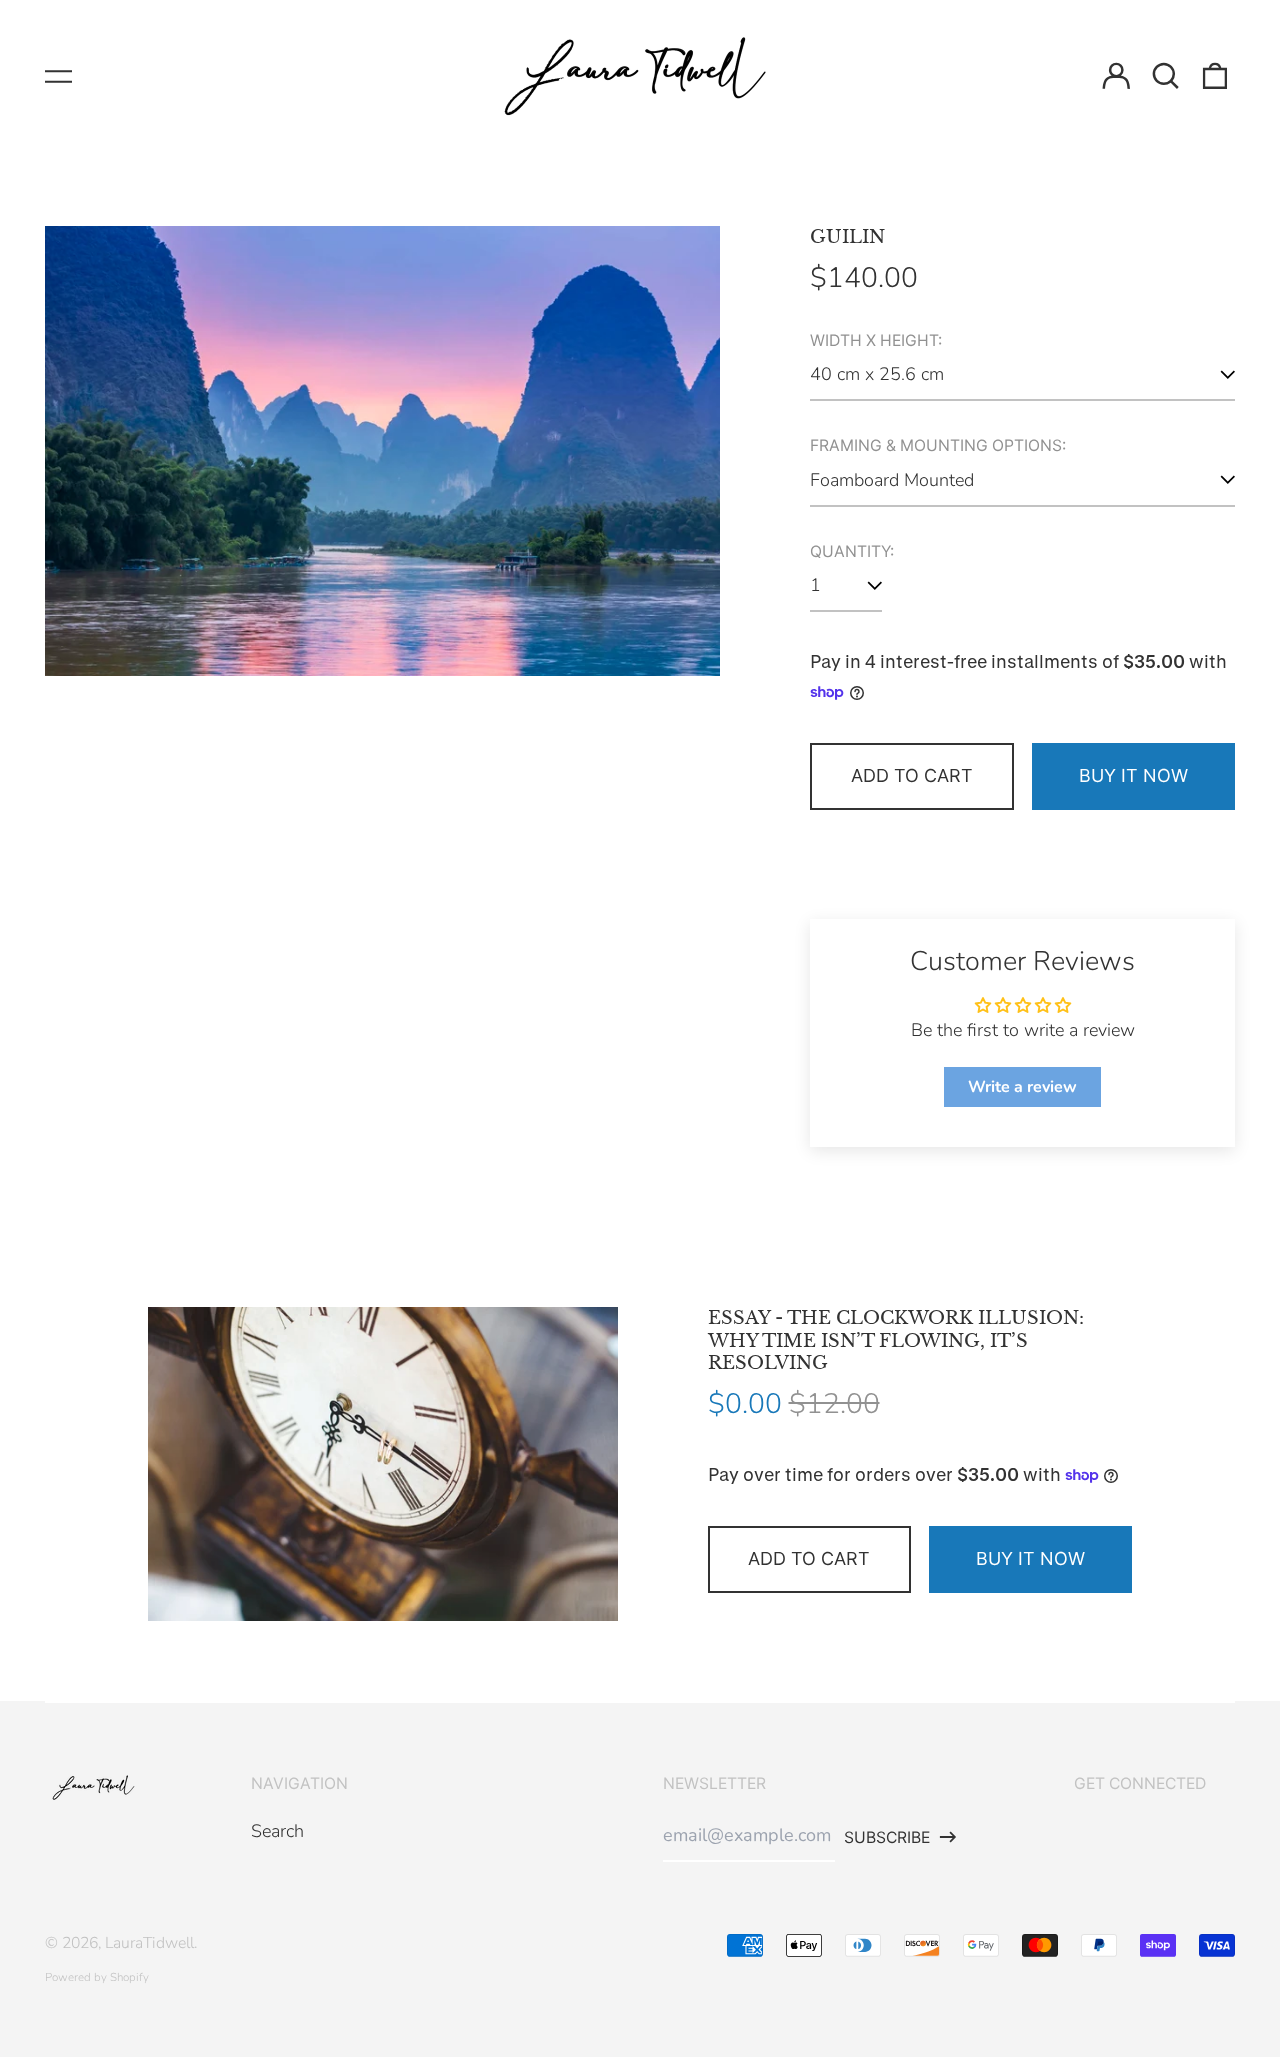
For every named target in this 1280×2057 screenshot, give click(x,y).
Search (277, 1831)
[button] (1165, 76)
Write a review (1022, 1087)
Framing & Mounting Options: (938, 446)
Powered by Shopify (97, 1977)
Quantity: (852, 552)
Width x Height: (876, 341)
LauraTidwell (149, 1943)
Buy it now (1133, 775)
